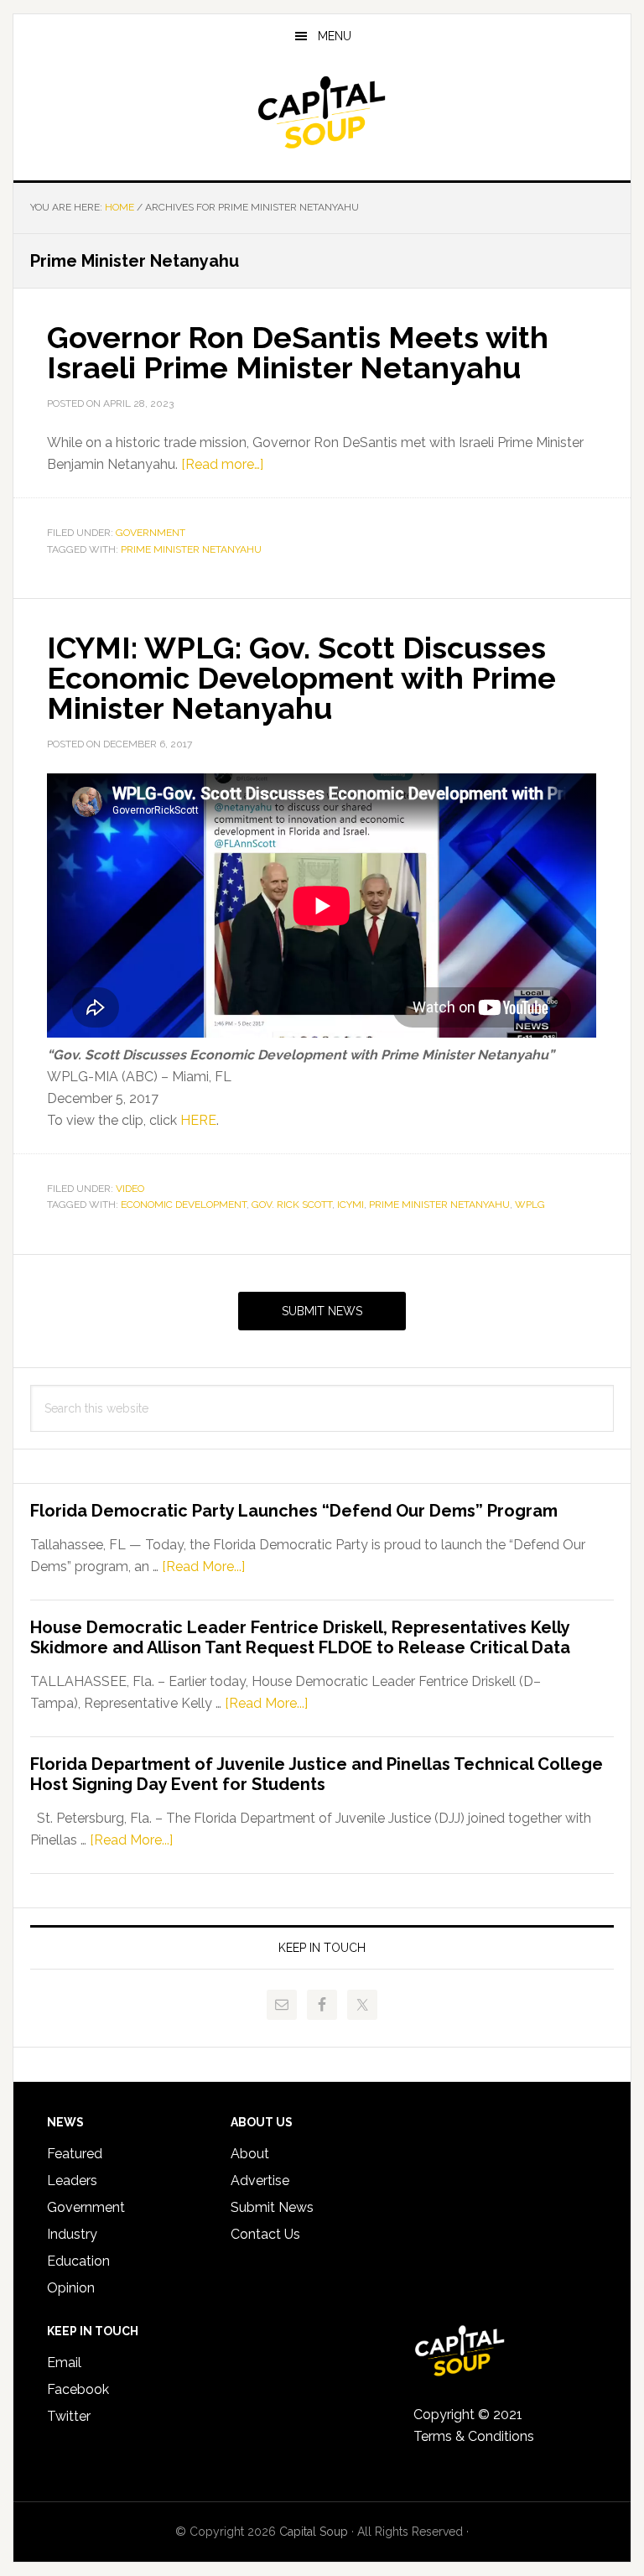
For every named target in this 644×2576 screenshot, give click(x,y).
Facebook (78, 2389)
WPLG (530, 1205)
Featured (75, 2154)
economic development (184, 1205)
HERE (198, 1120)
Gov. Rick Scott (292, 1205)
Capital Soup (322, 112)
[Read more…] (222, 464)
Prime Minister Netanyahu (191, 549)
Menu (335, 36)
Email (64, 2363)
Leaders (72, 2180)
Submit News (322, 1311)
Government (151, 533)
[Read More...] (203, 1566)
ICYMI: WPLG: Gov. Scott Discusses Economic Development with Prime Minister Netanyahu (301, 678)
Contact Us (265, 2234)
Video (130, 1189)
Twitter (69, 2416)
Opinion (71, 2288)
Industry (72, 2234)
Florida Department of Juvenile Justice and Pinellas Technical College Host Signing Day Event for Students (317, 1774)
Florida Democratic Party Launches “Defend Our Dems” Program (294, 1511)
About (250, 2154)
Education (78, 2261)
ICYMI (351, 1205)
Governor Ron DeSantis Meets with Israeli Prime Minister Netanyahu (298, 352)
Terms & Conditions (474, 2436)
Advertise (260, 2180)
